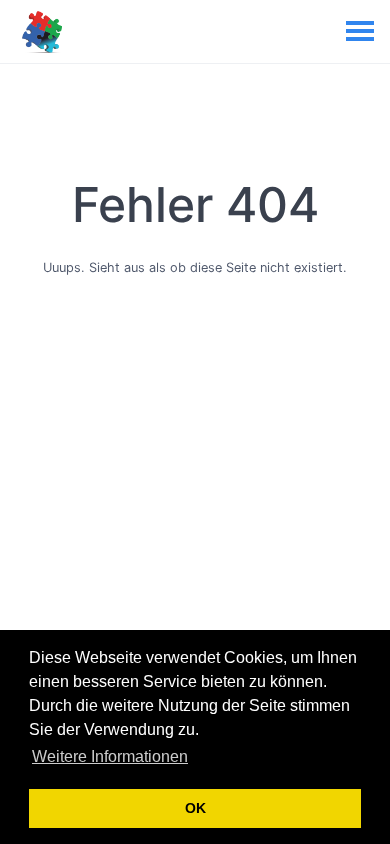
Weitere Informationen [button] (110, 756)
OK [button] (195, 808)
